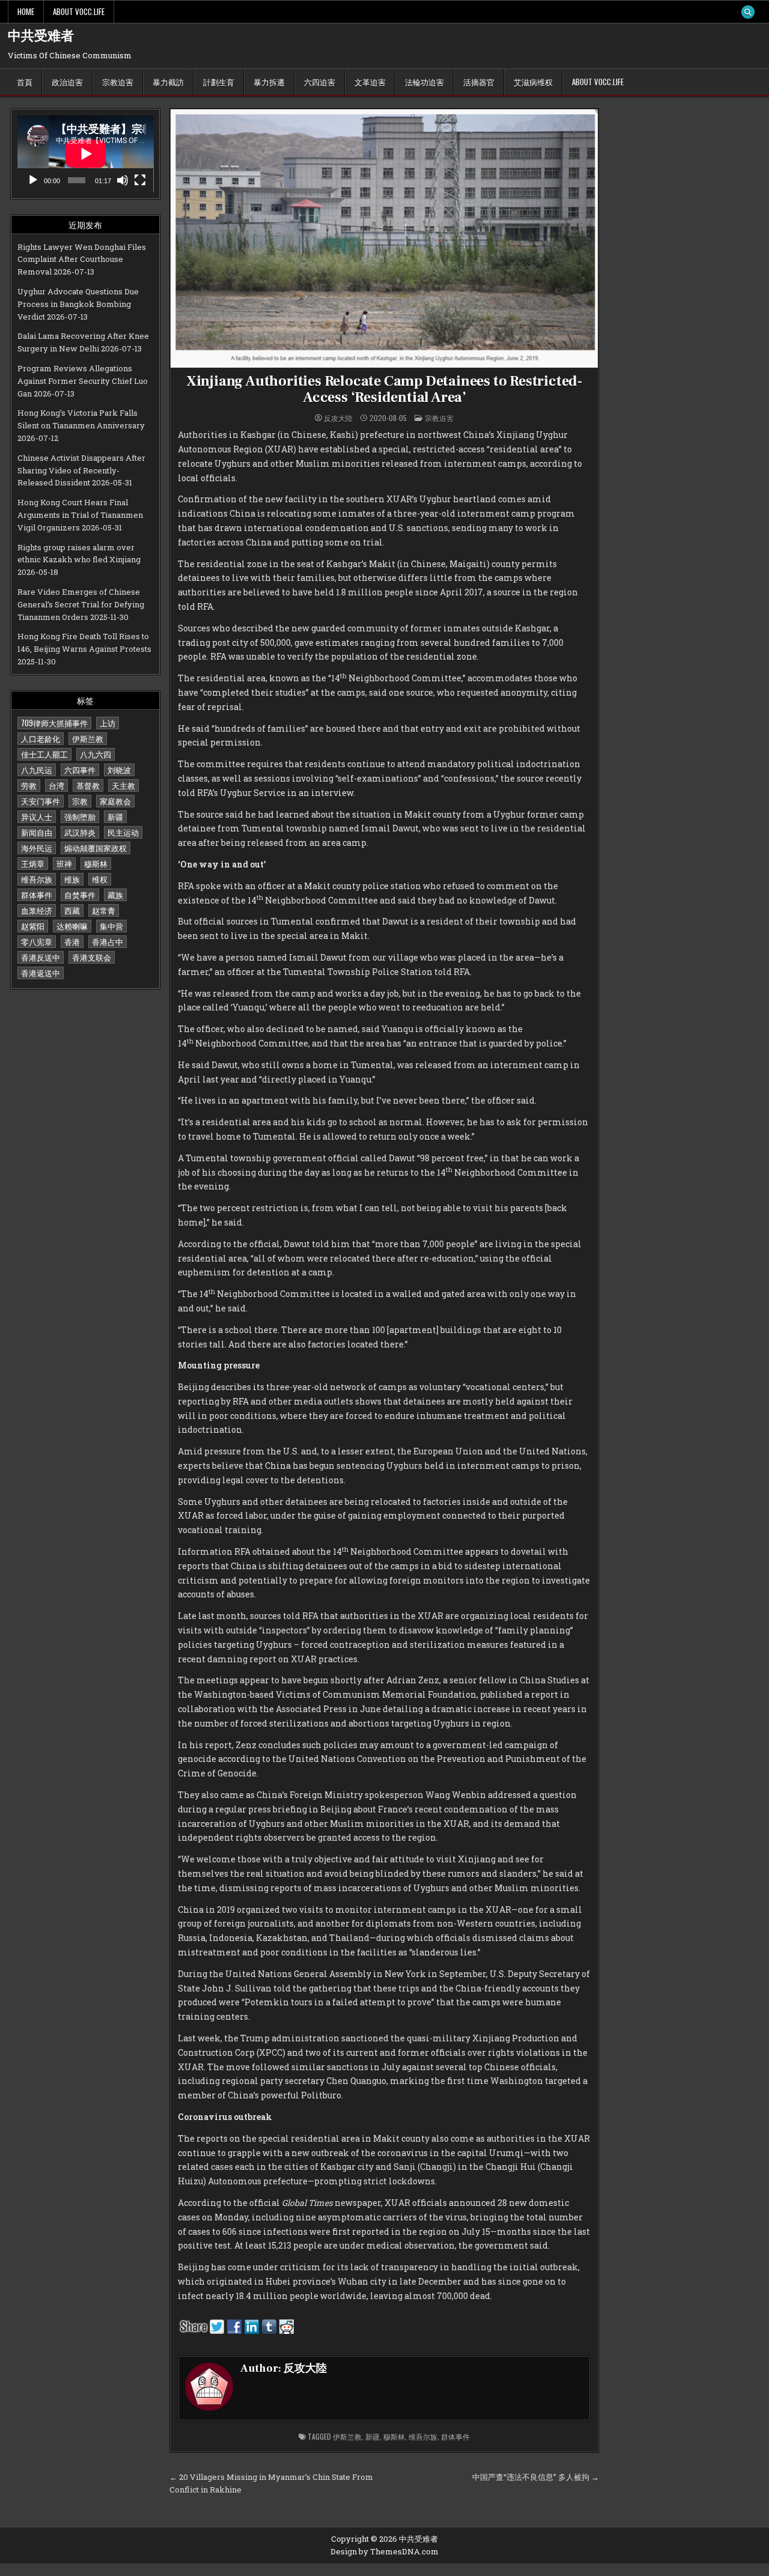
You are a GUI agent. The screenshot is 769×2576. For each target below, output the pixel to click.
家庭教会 (115, 801)
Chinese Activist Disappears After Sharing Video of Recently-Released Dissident (81, 470)
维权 (100, 879)
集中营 (111, 926)
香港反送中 (41, 957)
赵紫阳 (33, 926)
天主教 (123, 785)
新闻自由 (37, 832)
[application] (86, 154)
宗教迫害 (118, 82)
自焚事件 (80, 895)
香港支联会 (92, 957)
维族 (72, 879)
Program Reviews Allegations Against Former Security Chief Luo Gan (83, 381)
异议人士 (37, 816)
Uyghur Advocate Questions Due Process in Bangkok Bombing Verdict (78, 304)
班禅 (64, 863)
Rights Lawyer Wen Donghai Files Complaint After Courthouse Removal (82, 260)
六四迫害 (320, 82)
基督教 (88, 785)
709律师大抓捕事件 (54, 723)
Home (26, 11)
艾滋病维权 (533, 82)
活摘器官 (479, 82)
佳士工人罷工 (44, 754)
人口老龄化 (41, 738)
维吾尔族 (37, 879)
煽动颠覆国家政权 (96, 848)
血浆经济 (37, 910)
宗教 (80, 801)
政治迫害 (67, 82)
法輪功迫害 (424, 82)
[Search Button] (748, 12)
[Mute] (123, 180)
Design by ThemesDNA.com (384, 2551)
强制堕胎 (80, 816)
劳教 (29, 785)
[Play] (33, 180)
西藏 (72, 910)
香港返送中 (41, 973)
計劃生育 (219, 82)
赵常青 (104, 910)
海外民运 (37, 848)
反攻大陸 (338, 418)
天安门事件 (41, 801)
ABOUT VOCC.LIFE (79, 11)
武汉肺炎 (80, 832)
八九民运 (37, 770)
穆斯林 (96, 863)
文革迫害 (370, 82)
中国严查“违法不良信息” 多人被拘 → (536, 2477)
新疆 (115, 816)
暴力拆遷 (269, 82)
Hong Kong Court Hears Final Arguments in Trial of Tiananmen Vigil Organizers (80, 515)
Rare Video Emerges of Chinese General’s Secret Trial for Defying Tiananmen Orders (81, 604)
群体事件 (37, 895)
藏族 (115, 895)
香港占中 (108, 941)
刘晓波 (119, 770)
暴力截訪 (168, 82)
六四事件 (80, 770)
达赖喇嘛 (72, 926)
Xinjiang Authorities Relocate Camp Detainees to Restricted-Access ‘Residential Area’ (384, 389)
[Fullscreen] (140, 180)
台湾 (56, 785)
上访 (108, 723)
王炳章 (33, 863)
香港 (72, 941)
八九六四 (96, 754)
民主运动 (123, 832)
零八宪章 (37, 941)
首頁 (25, 82)
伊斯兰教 (88, 738)
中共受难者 (41, 36)
